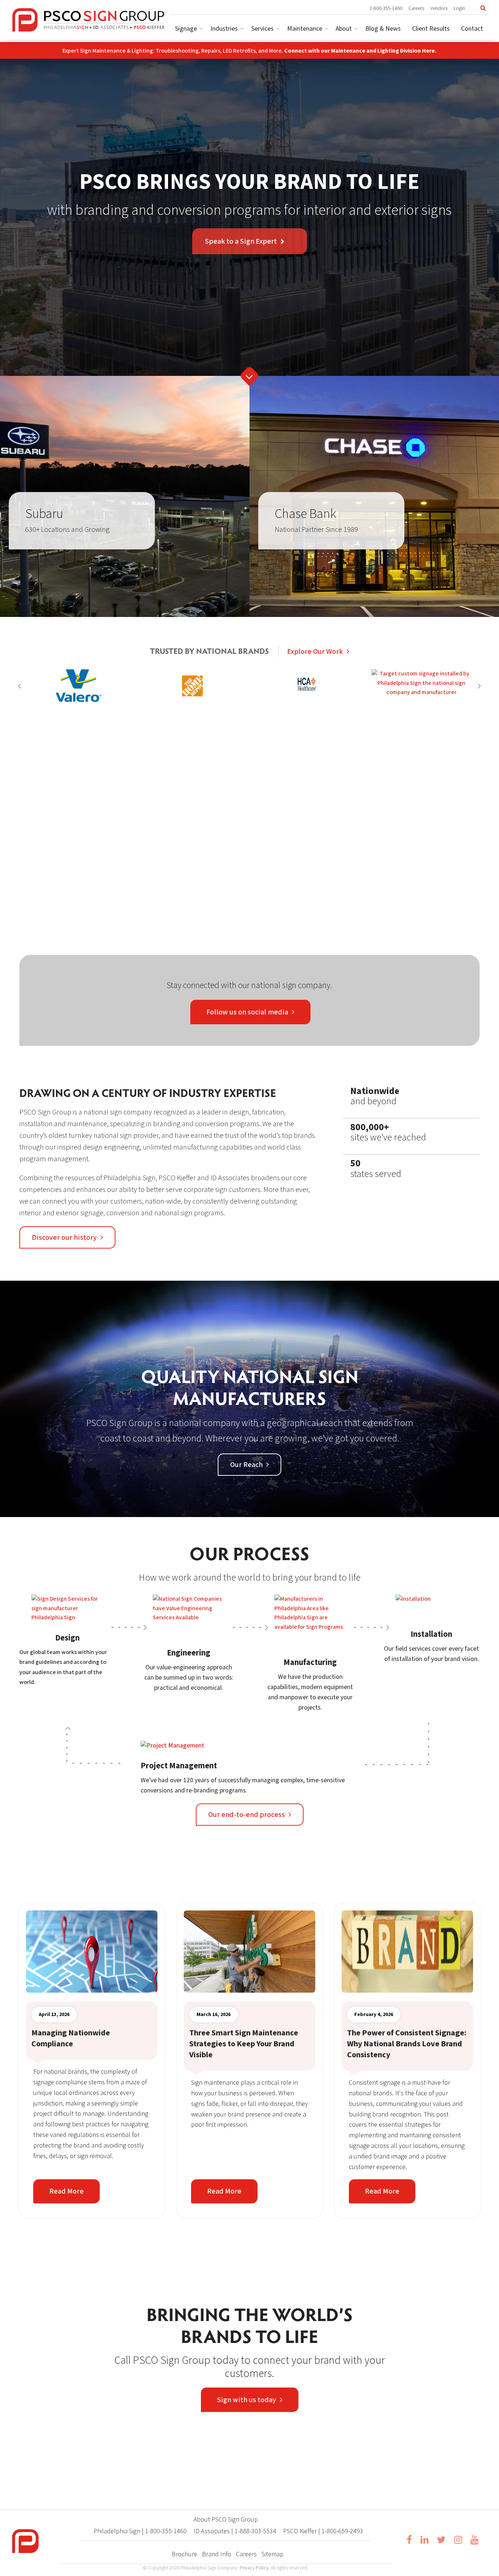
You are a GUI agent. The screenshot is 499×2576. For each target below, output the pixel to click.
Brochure (184, 2554)
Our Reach (246, 1465)
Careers (416, 8)
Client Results (431, 29)
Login (459, 8)
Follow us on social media (247, 1012)
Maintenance (305, 29)
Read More (66, 2191)
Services (262, 29)
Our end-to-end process (247, 1815)
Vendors (439, 8)
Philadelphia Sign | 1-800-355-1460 (140, 2531)
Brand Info (217, 2554)
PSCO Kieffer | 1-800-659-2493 (323, 2531)
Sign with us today (247, 2400)
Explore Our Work (315, 652)
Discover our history (64, 1238)
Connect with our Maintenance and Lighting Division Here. (360, 51)
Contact (472, 29)
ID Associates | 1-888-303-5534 (235, 2531)
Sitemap (273, 2554)
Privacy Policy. (255, 2568)
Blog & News (383, 29)
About (344, 29)
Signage (186, 29)
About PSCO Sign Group (226, 2520)
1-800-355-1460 (386, 8)
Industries (224, 29)
